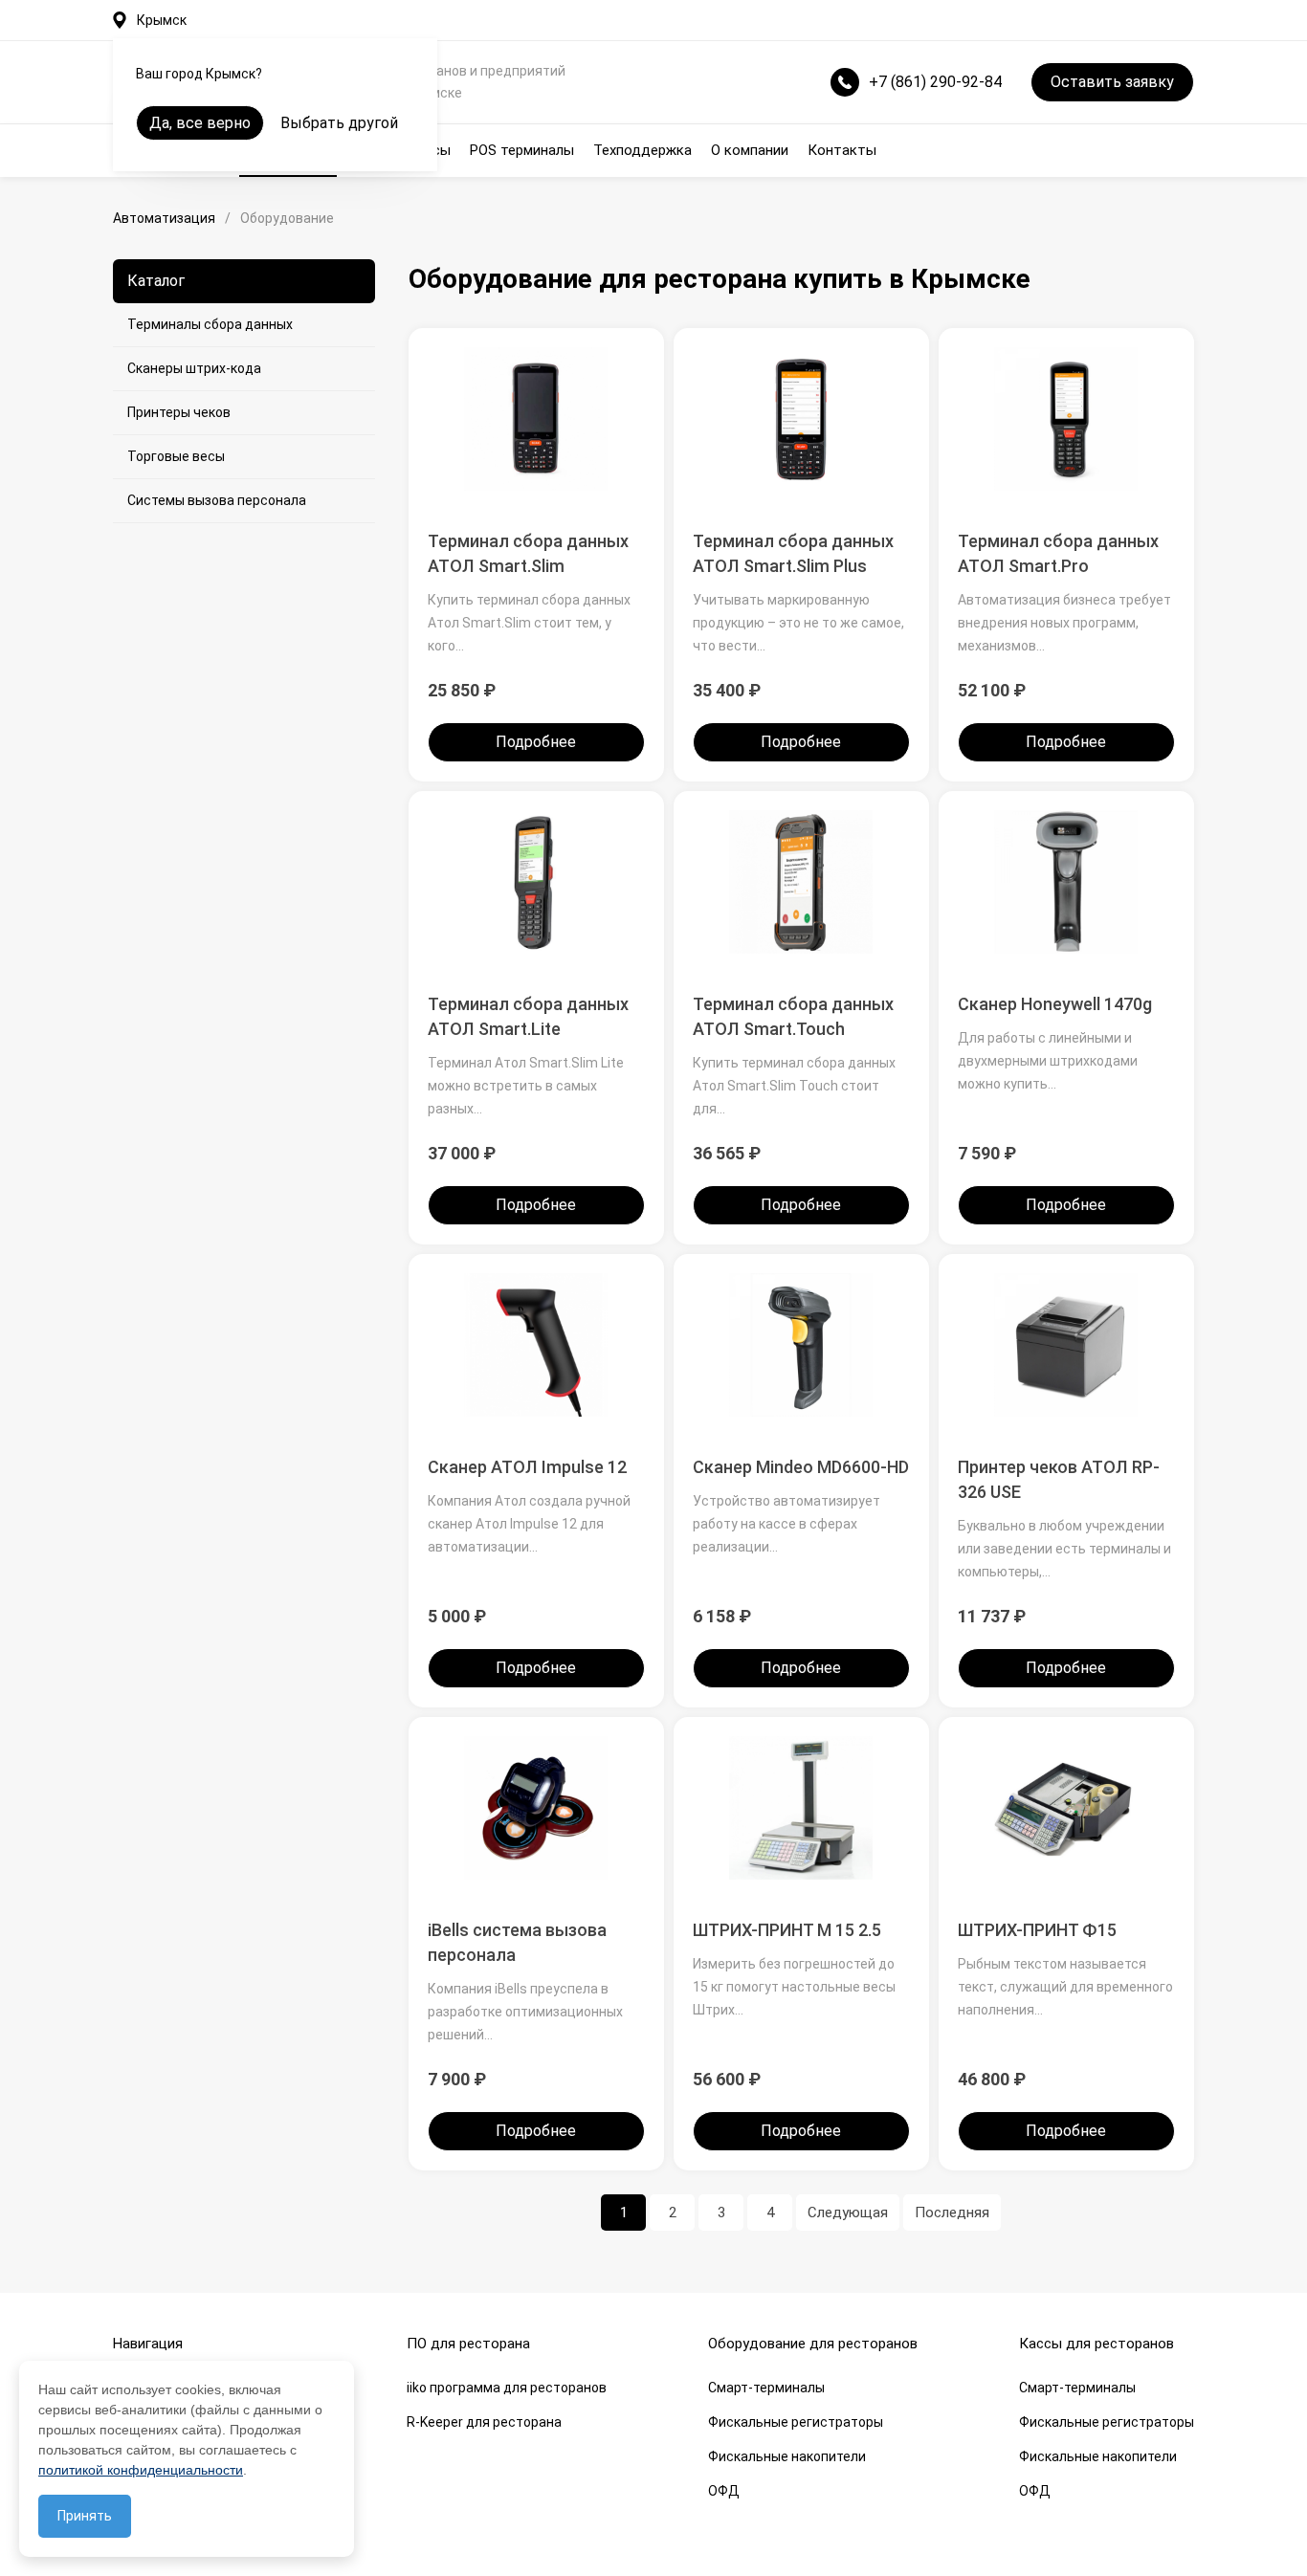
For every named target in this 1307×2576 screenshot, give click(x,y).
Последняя (952, 2213)
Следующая (848, 2213)
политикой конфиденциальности (141, 2470)
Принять (85, 2516)
